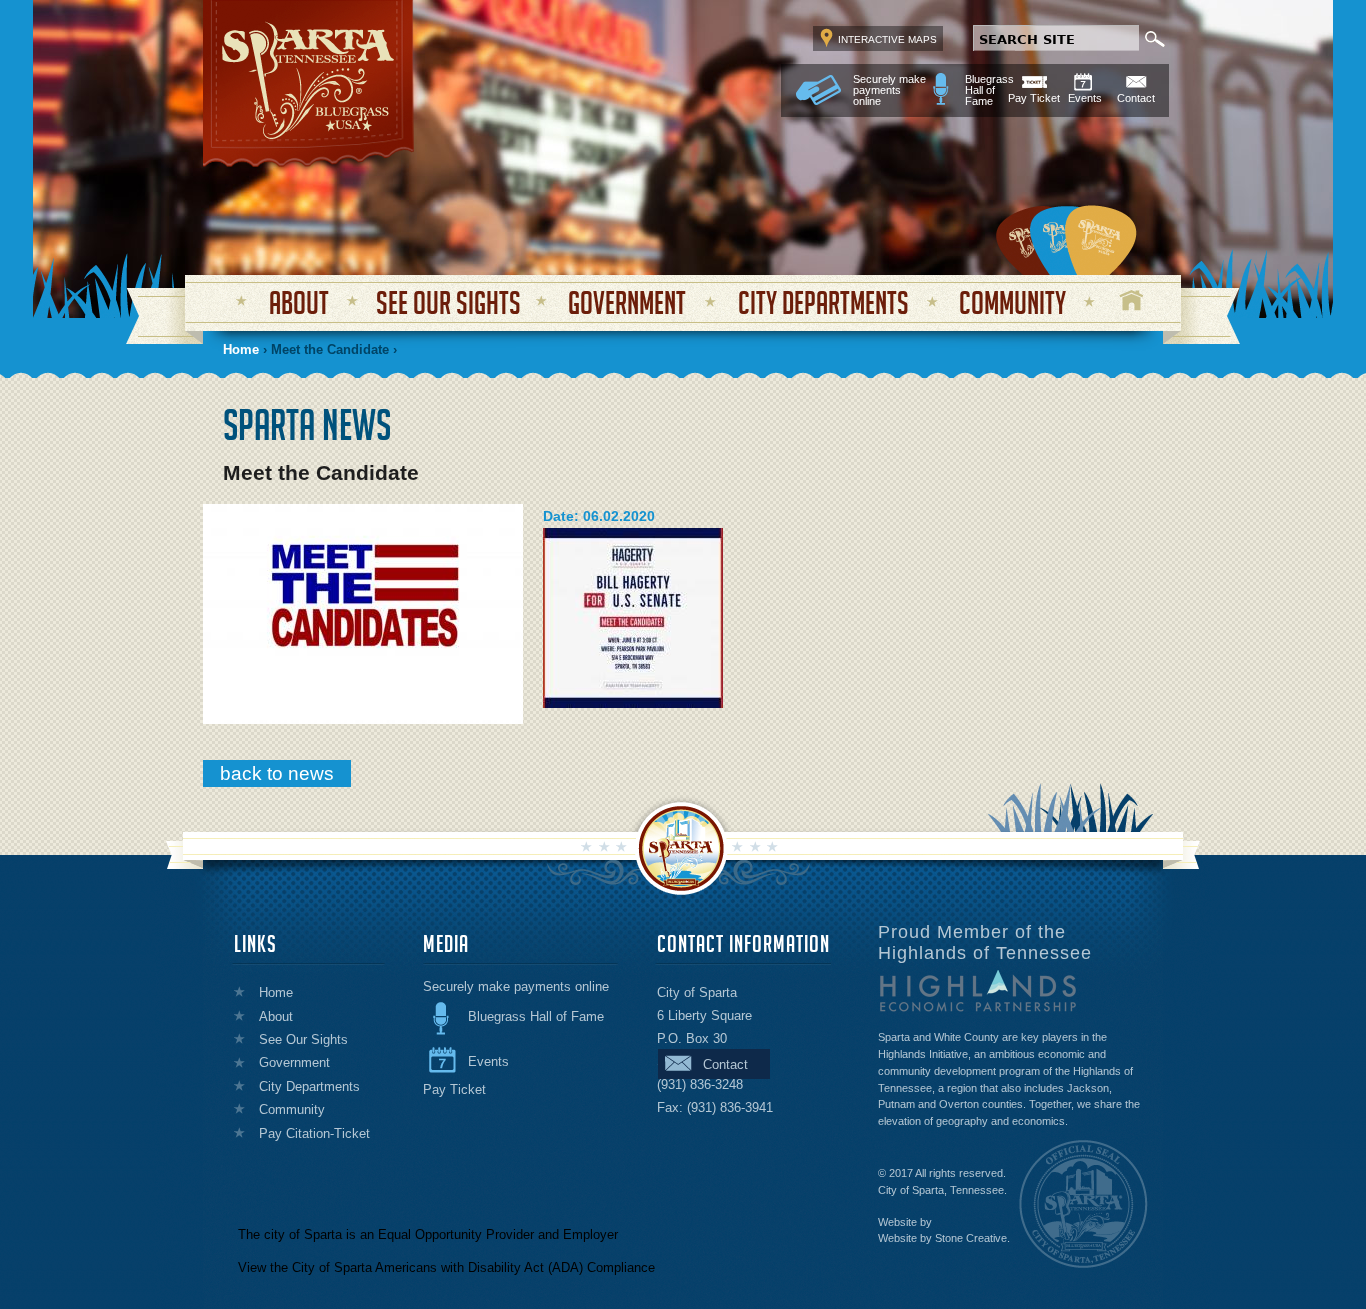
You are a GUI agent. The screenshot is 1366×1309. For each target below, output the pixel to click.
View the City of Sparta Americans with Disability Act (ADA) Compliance (446, 1267)
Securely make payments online (889, 90)
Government (627, 302)
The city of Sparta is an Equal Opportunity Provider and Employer (428, 1234)
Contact (1136, 98)
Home (1131, 300)
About (299, 302)
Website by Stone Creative (942, 1238)
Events (1085, 98)
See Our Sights (448, 302)
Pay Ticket (1034, 98)
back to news (277, 773)
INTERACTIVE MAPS (887, 39)
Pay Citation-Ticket (314, 1133)
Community (1012, 302)
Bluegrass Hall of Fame (989, 90)
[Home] (308, 80)
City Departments (823, 302)
